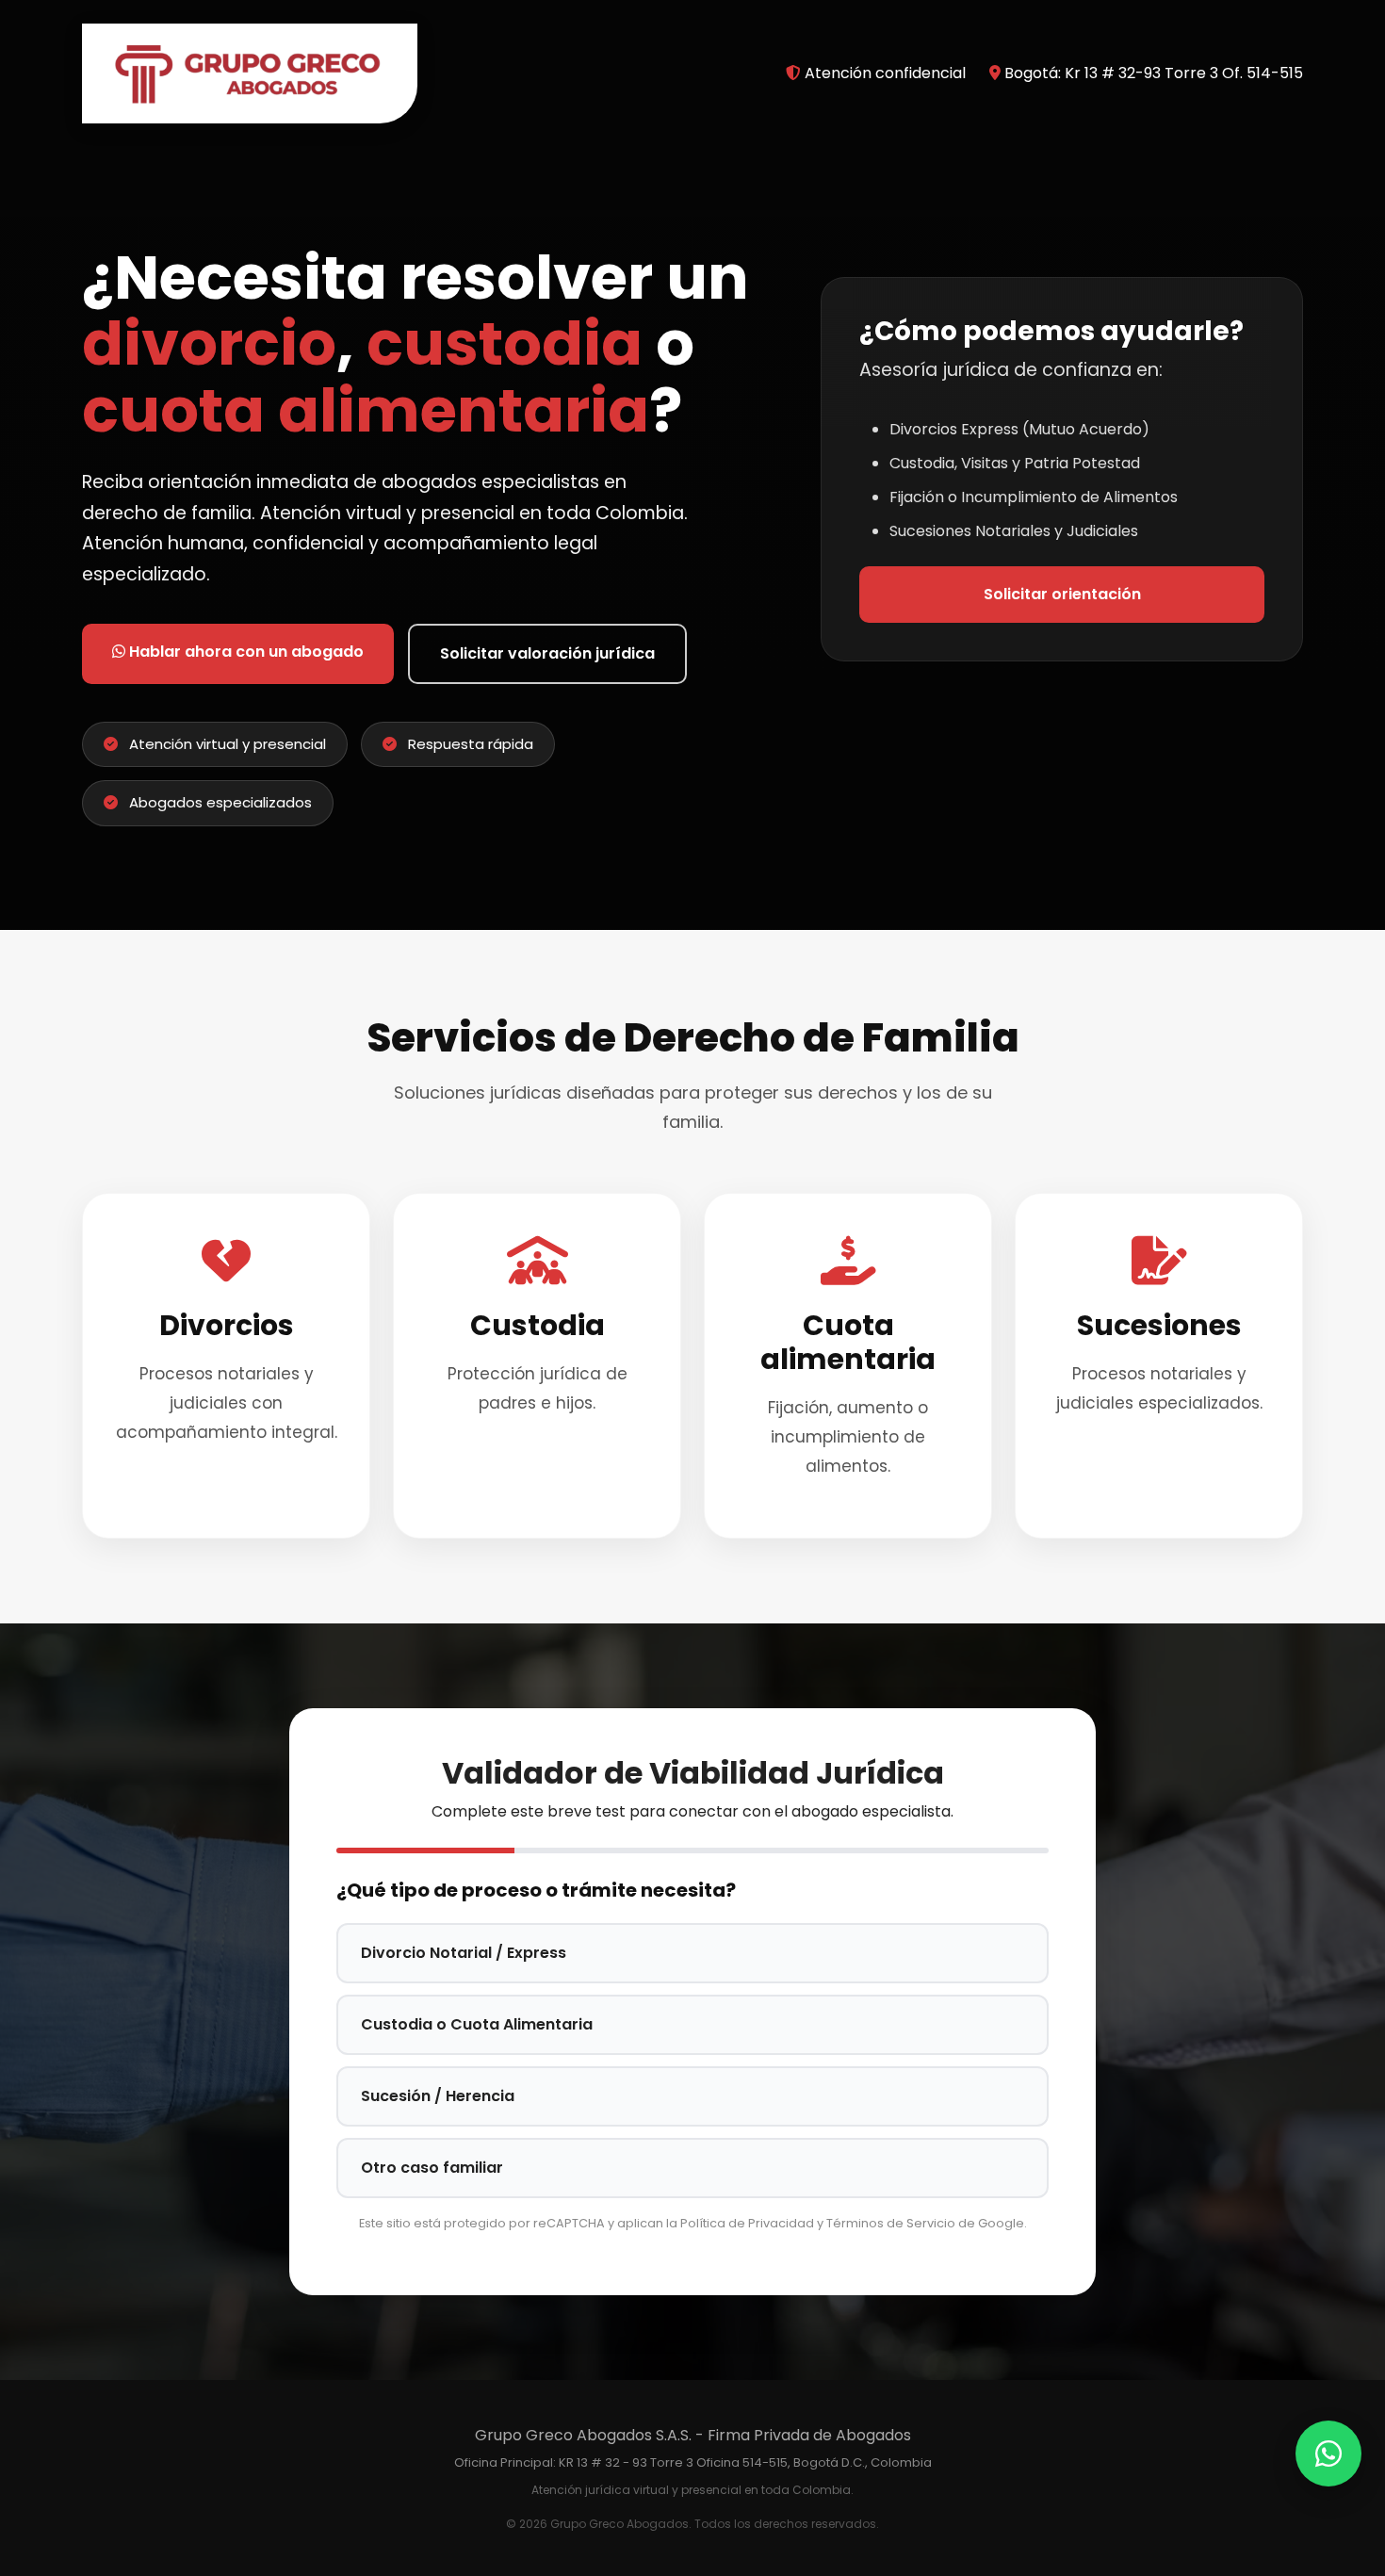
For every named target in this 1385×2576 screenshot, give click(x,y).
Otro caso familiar (432, 2168)
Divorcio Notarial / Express (464, 1953)
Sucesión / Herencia (438, 2096)
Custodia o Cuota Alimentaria (477, 2024)
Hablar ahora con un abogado (244, 652)
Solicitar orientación (1062, 594)
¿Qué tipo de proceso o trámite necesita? (536, 1890)
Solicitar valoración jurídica (547, 653)
